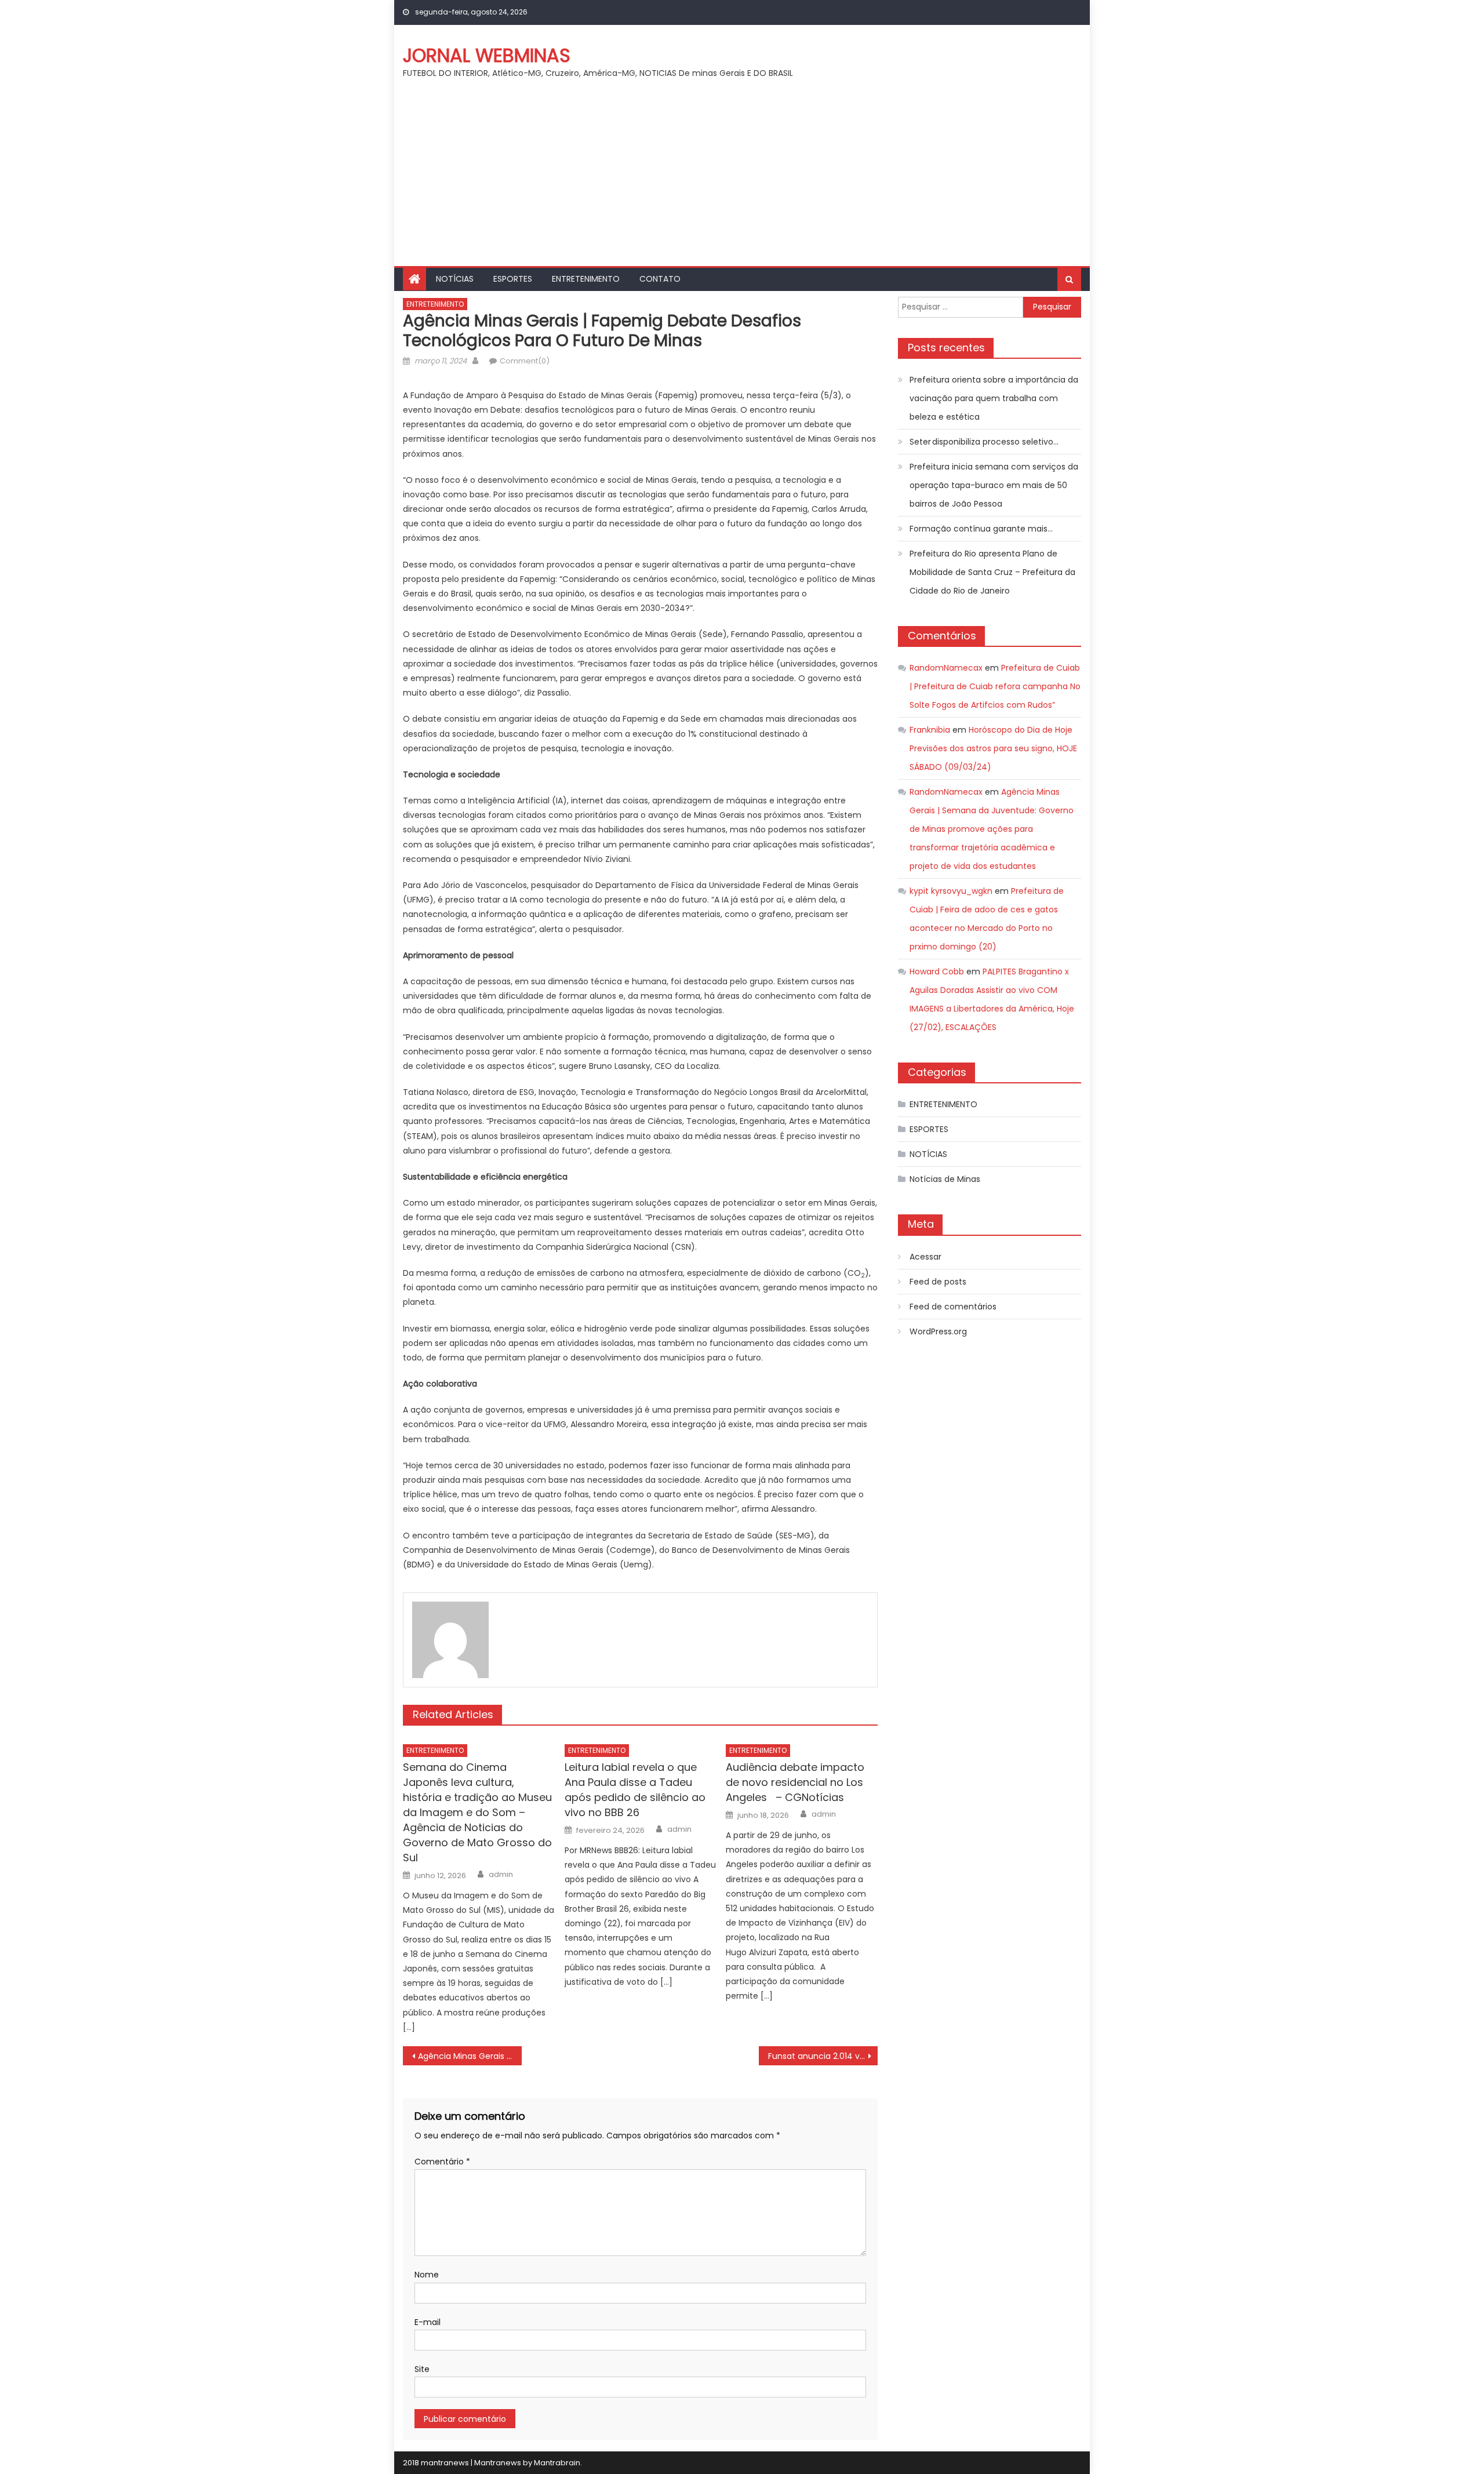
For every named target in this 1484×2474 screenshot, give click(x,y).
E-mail (428, 2322)
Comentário (442, 2162)
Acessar (925, 1257)
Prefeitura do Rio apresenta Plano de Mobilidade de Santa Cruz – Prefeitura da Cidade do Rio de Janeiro (992, 572)
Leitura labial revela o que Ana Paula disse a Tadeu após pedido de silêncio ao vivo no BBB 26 (635, 1790)
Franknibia (930, 730)
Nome (427, 2275)
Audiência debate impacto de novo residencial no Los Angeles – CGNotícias (795, 1782)
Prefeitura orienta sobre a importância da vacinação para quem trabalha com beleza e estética (994, 398)
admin (501, 1875)
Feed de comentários (953, 1307)
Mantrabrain (557, 2463)
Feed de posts (938, 1282)
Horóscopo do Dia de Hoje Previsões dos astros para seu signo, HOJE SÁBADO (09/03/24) (993, 748)
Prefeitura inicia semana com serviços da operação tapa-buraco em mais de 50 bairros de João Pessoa (994, 485)
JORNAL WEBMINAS (487, 55)
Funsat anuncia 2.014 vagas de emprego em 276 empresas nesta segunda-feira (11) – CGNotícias (823, 2056)
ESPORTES (513, 279)
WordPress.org (938, 1331)
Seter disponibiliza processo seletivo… (984, 442)
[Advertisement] (742, 179)
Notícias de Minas (945, 1179)
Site (422, 2369)
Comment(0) (525, 361)
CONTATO (660, 279)
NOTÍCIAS (455, 279)
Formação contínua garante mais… (981, 529)
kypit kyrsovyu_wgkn (951, 891)
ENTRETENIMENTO (586, 279)
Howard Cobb (937, 972)
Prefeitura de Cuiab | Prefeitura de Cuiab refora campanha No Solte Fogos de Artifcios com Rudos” (995, 686)
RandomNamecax (946, 668)
